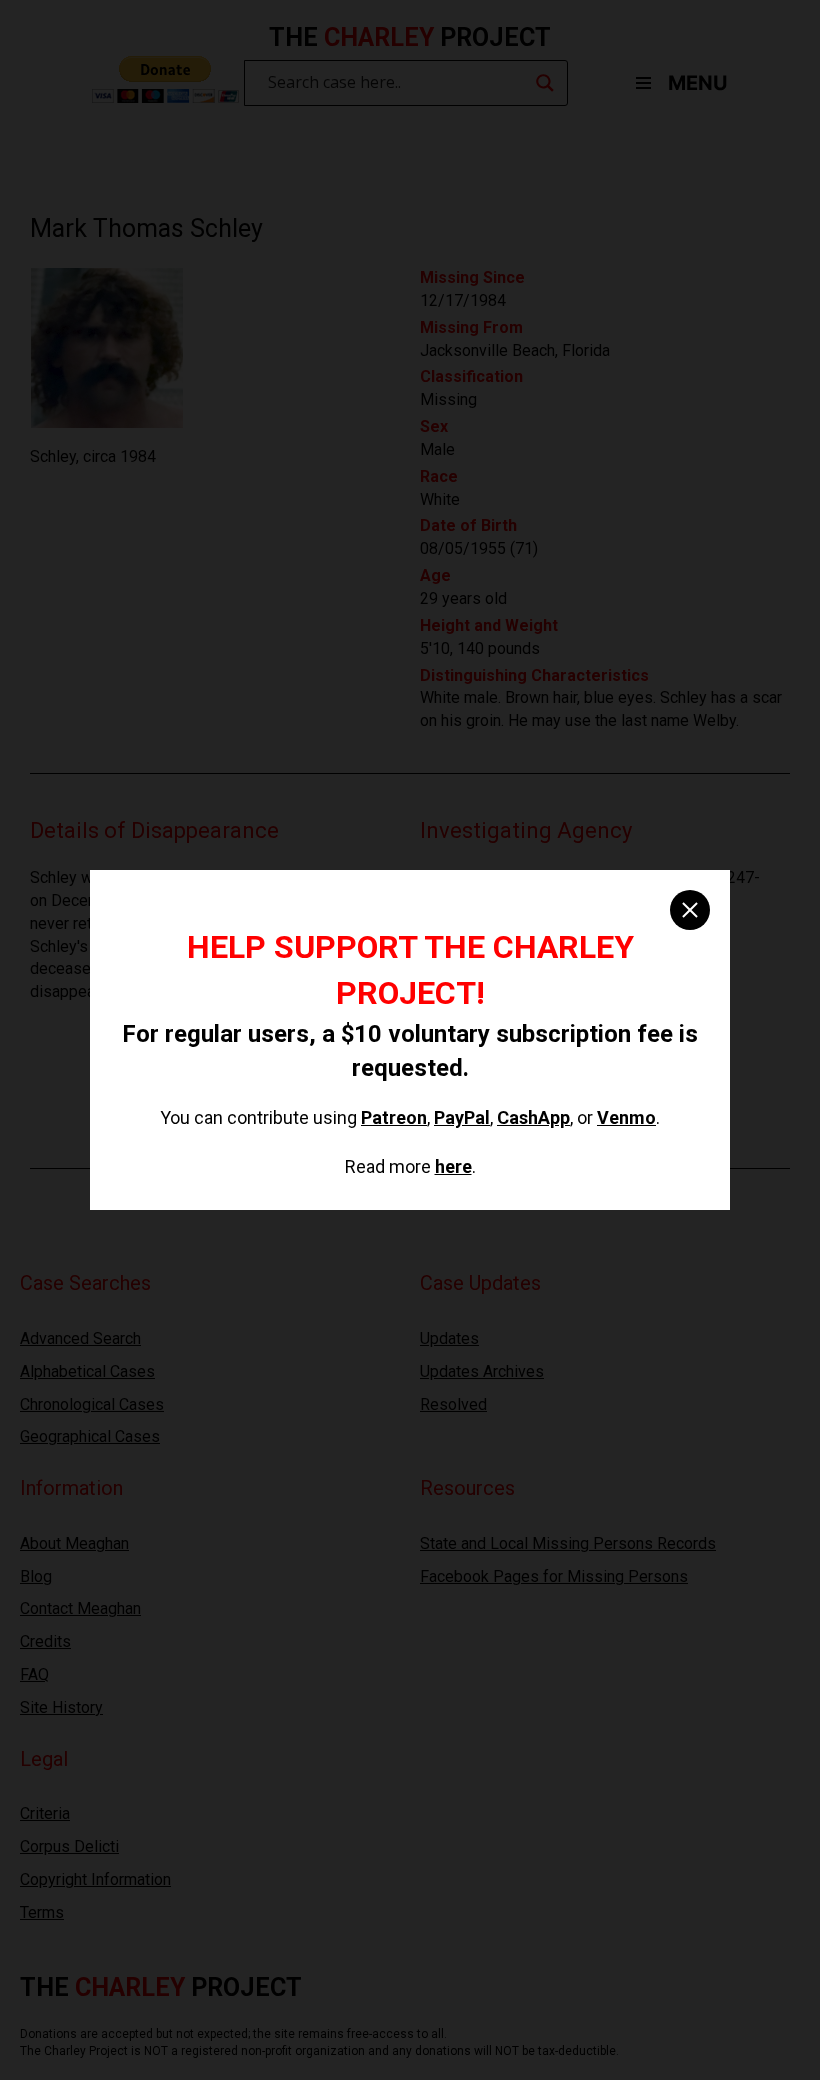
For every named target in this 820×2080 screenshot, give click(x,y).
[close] (690, 910)
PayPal (462, 1117)
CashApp (533, 1117)
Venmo (626, 1117)
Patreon (394, 1117)
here (453, 1166)
